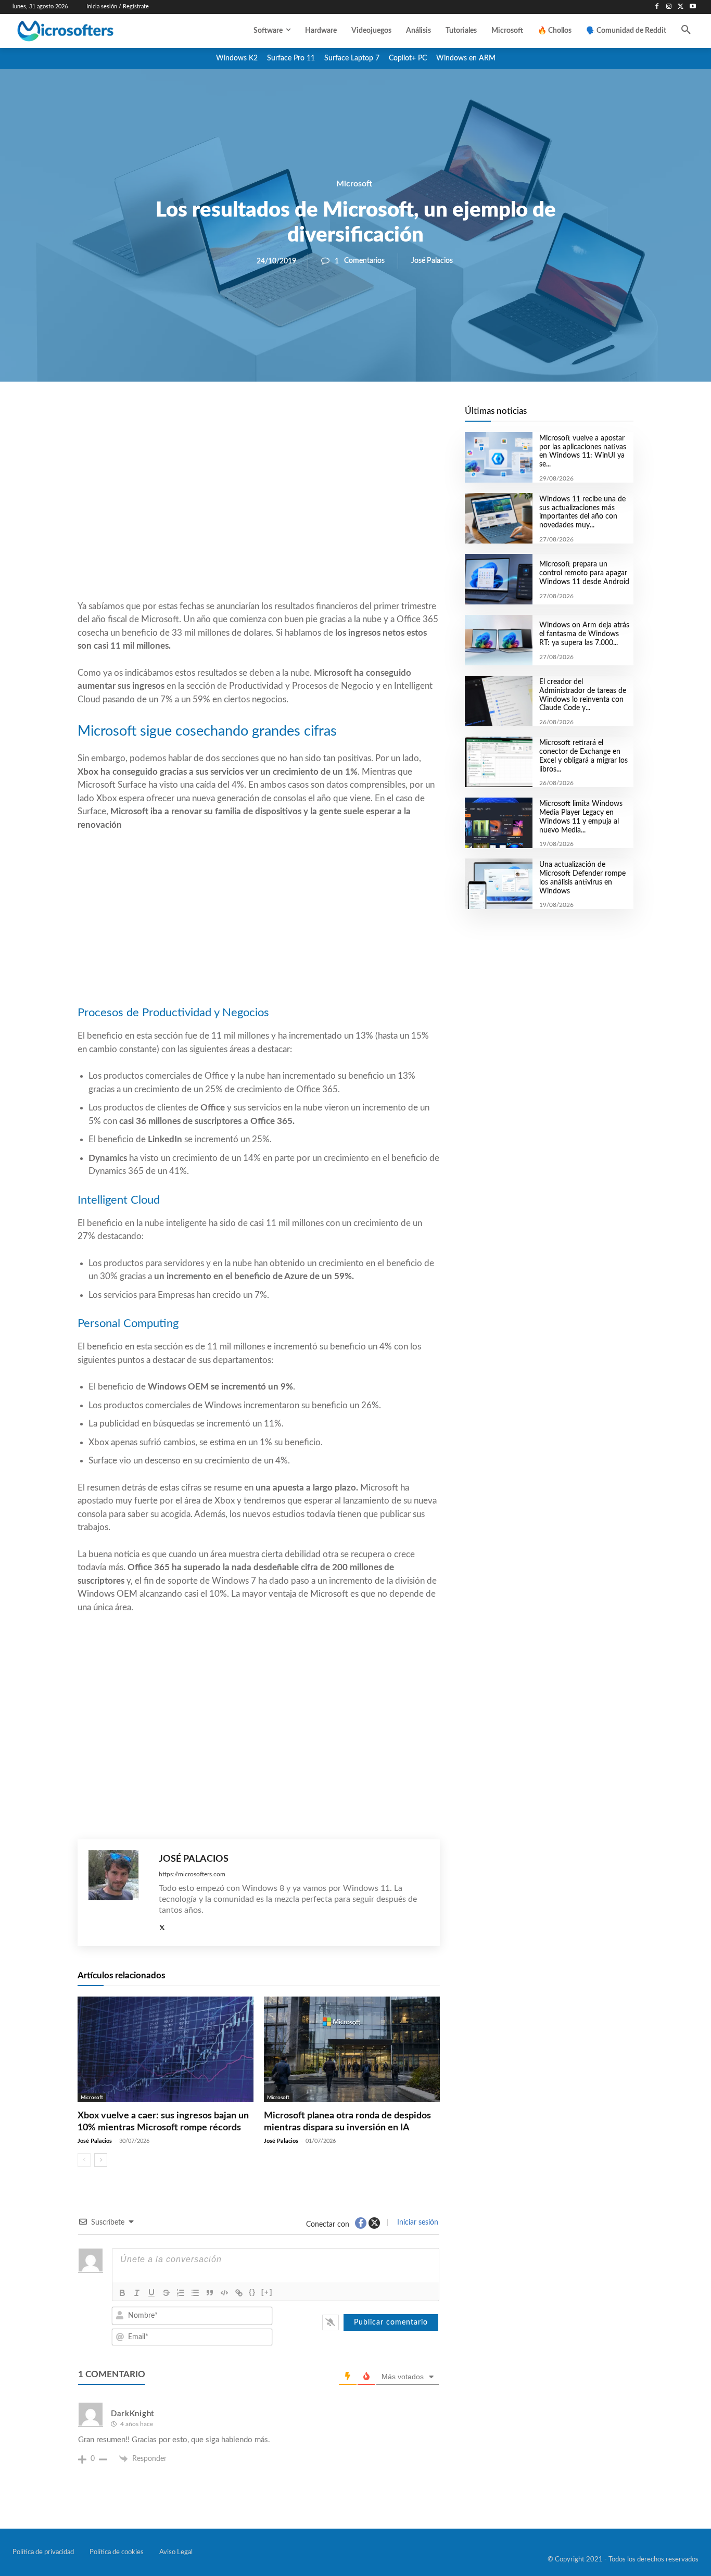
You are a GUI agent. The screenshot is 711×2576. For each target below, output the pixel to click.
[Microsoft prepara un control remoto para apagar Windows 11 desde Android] (498, 579)
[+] (267, 2292)
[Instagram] (669, 7)
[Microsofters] (88, 31)
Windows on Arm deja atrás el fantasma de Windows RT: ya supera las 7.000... (584, 634)
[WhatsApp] (294, 417)
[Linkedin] (318, 417)
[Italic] (137, 2293)
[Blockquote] (210, 2293)
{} (252, 2292)
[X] (681, 7)
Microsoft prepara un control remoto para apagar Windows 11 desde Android (584, 573)
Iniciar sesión (417, 2223)
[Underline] (151, 2293)
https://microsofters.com (192, 1874)
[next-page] (101, 2160)
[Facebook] (657, 7)
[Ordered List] (181, 2293)
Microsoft (354, 184)
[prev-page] (84, 2160)
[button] (686, 31)
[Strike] (166, 2293)
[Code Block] (224, 2293)
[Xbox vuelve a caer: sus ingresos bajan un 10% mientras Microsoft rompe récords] (166, 2049)
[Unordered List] (195, 2293)
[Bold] (122, 2293)
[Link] (239, 2293)
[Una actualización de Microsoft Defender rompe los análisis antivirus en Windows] (498, 884)
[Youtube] (693, 7)
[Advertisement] (259, 516)
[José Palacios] (118, 1893)
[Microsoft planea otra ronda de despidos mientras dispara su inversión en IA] (352, 2049)
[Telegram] (342, 417)
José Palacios (432, 261)
